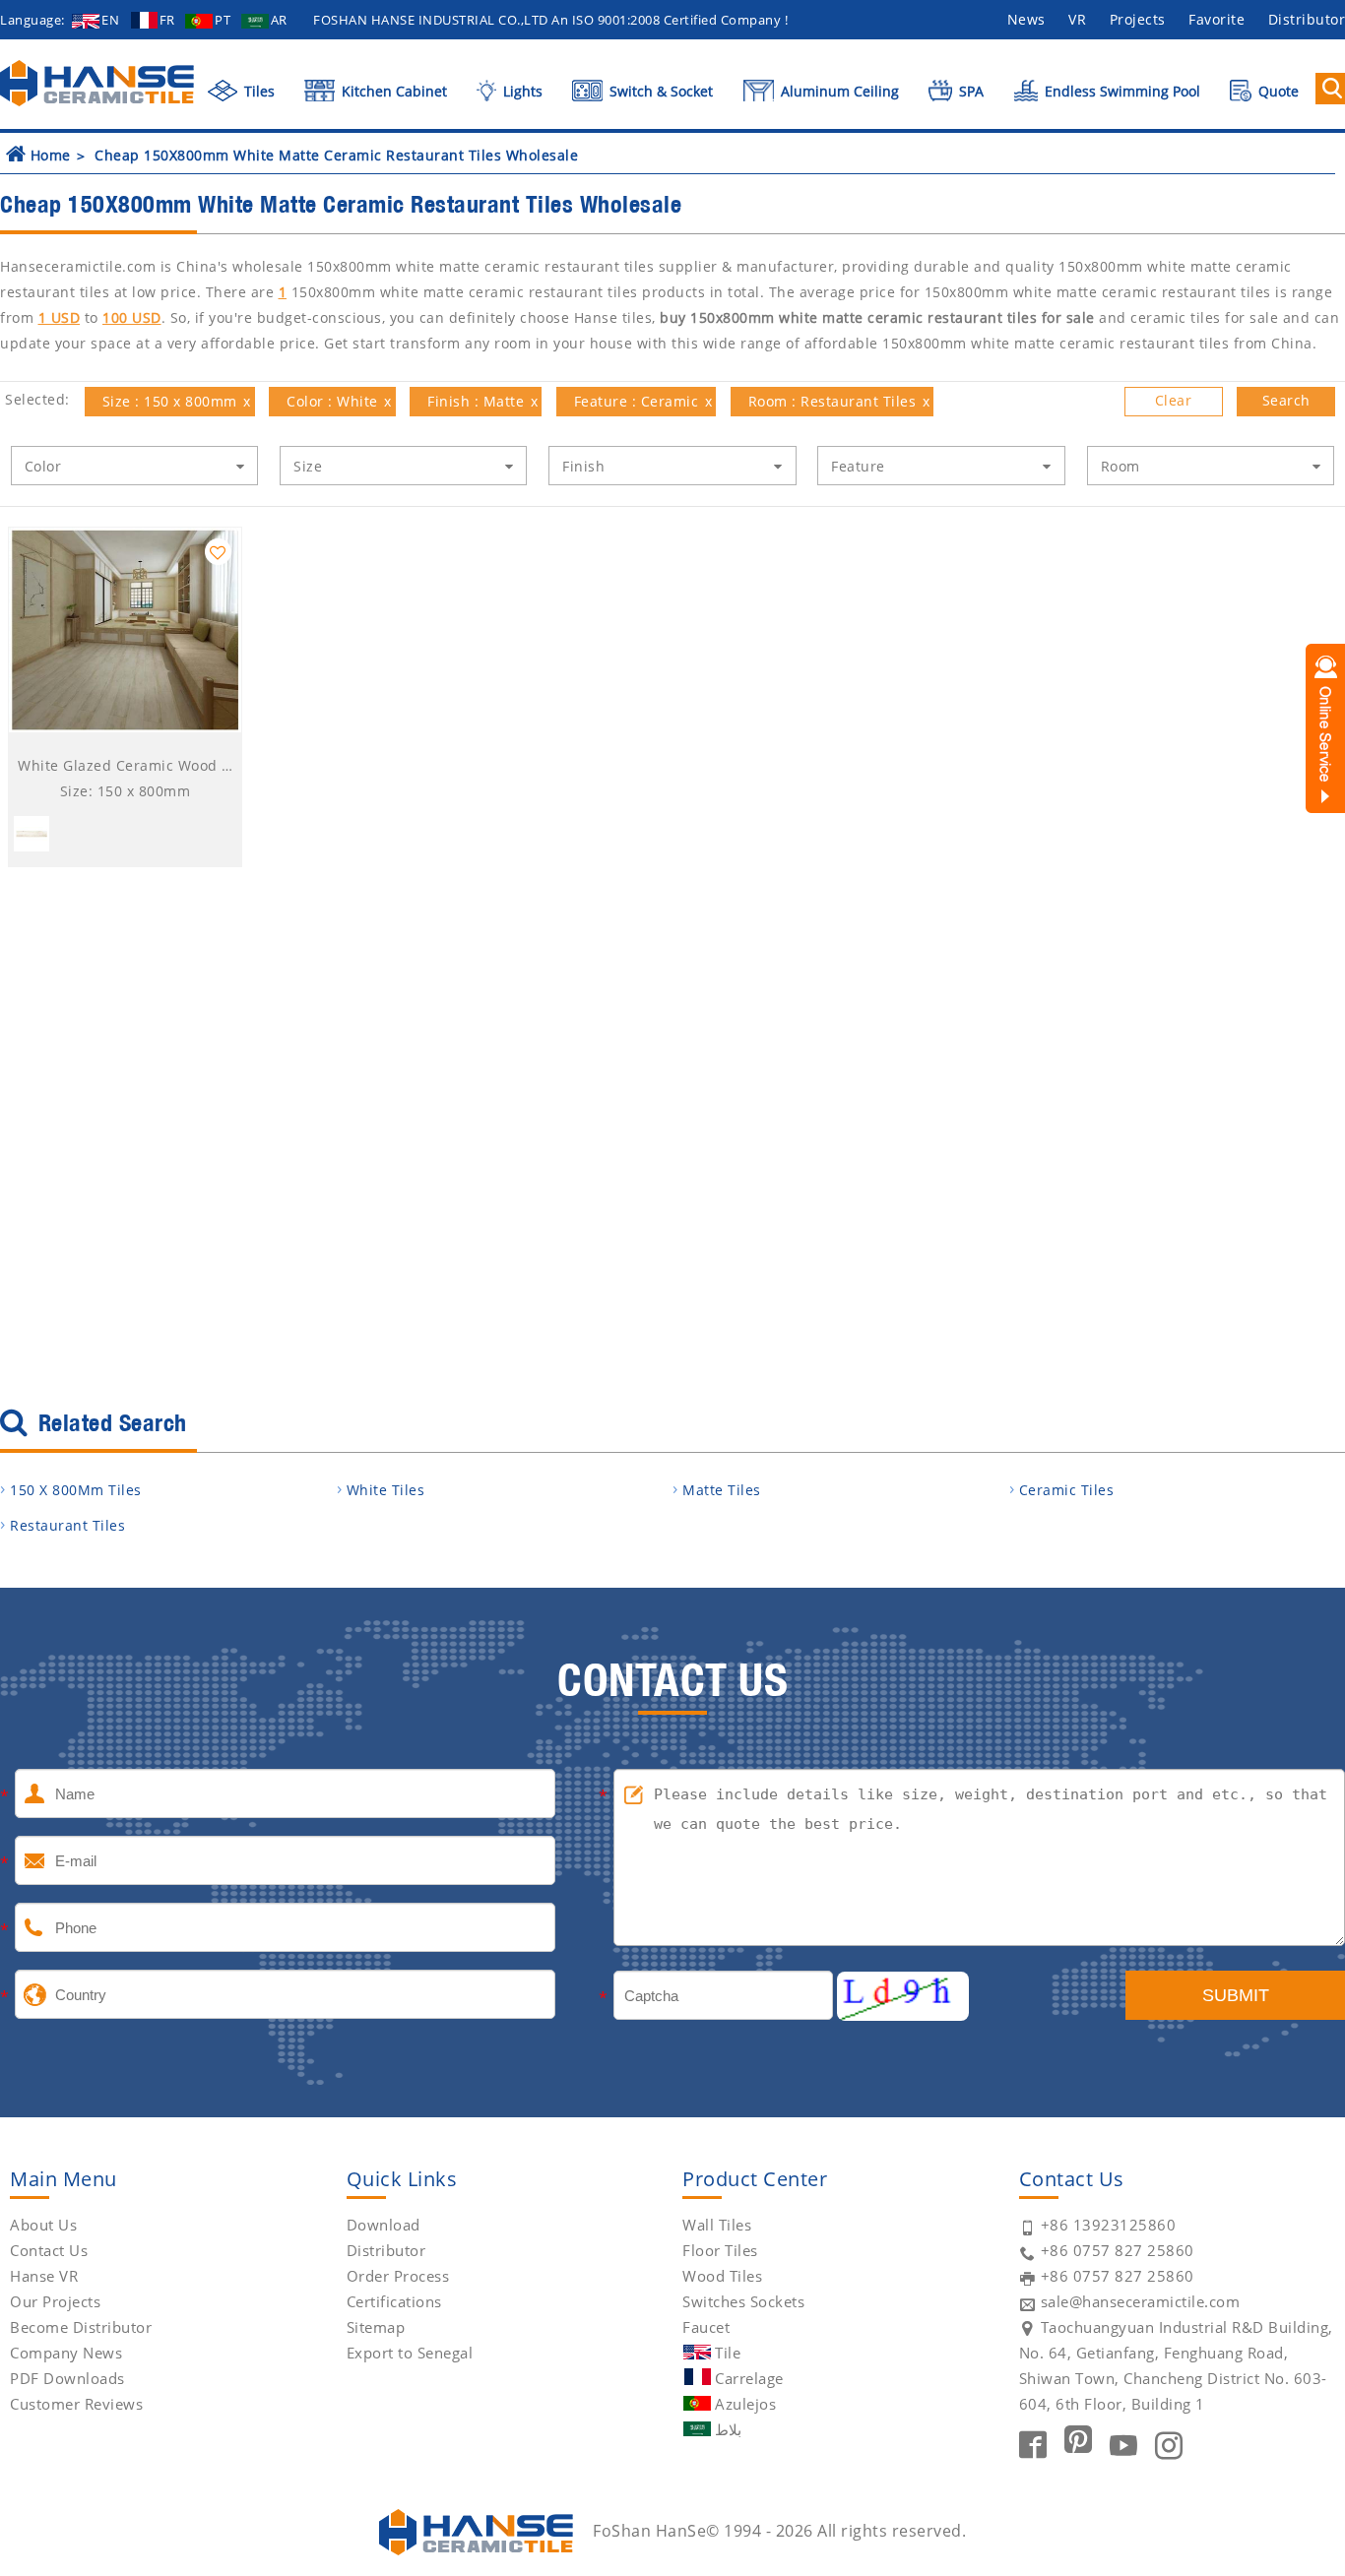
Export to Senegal (410, 2353)
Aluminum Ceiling (838, 91)
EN (110, 20)
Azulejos (745, 2404)
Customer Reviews (76, 2404)
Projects (1138, 19)
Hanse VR (44, 2276)
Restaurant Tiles (67, 1525)
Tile (728, 2353)
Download (384, 2225)
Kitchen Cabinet (392, 91)
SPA (969, 91)
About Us (43, 2225)
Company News (66, 2353)
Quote (1277, 91)
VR (1077, 19)
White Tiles (386, 1490)
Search (1286, 400)
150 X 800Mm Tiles (76, 1490)
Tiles (257, 91)
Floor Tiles (720, 2250)
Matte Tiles (722, 1490)
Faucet (706, 2327)
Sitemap (376, 2327)
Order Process (398, 2276)
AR (279, 20)
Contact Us (49, 2250)
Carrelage (749, 2378)
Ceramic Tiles (1067, 1490)
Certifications (394, 2301)
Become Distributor (81, 2327)
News (1026, 19)
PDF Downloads (67, 2378)
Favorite (1217, 19)
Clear (1174, 400)
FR (167, 20)
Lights (520, 91)
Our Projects (55, 2301)
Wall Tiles (717, 2225)
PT (223, 20)
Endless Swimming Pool (1121, 91)
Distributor (386, 2250)
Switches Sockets (743, 2301)
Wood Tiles (722, 2276)
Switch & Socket (659, 91)
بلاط (728, 2429)
